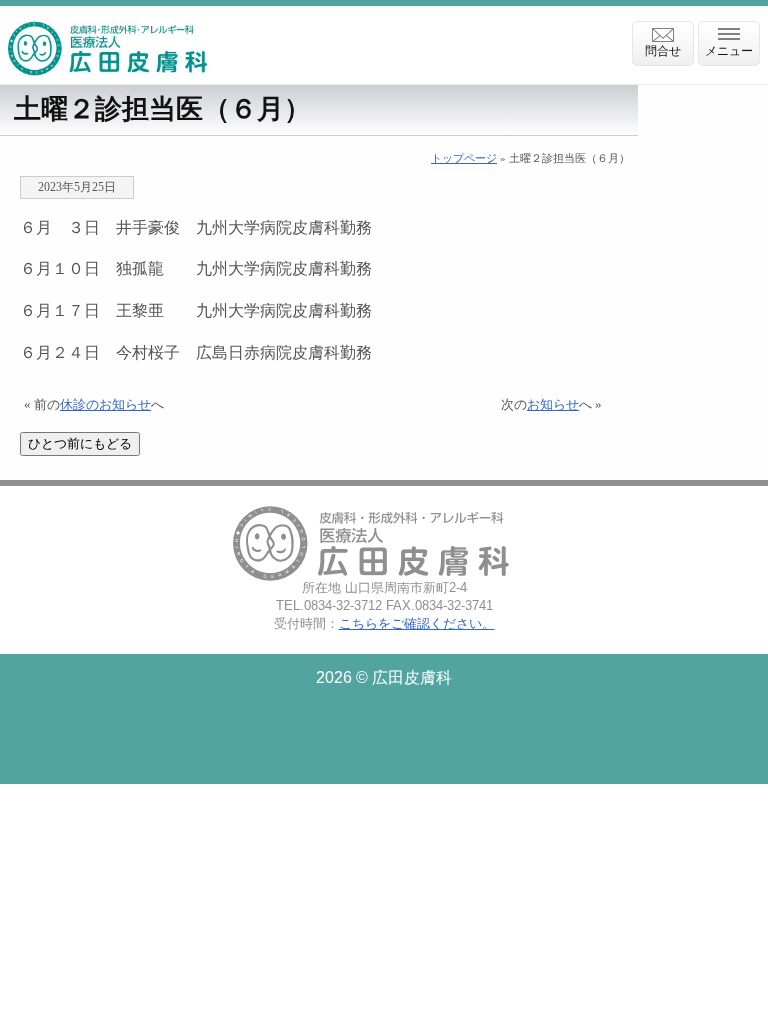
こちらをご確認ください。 (417, 623)
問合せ (663, 51)
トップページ (464, 158)
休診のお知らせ (105, 405)
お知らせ (553, 405)
